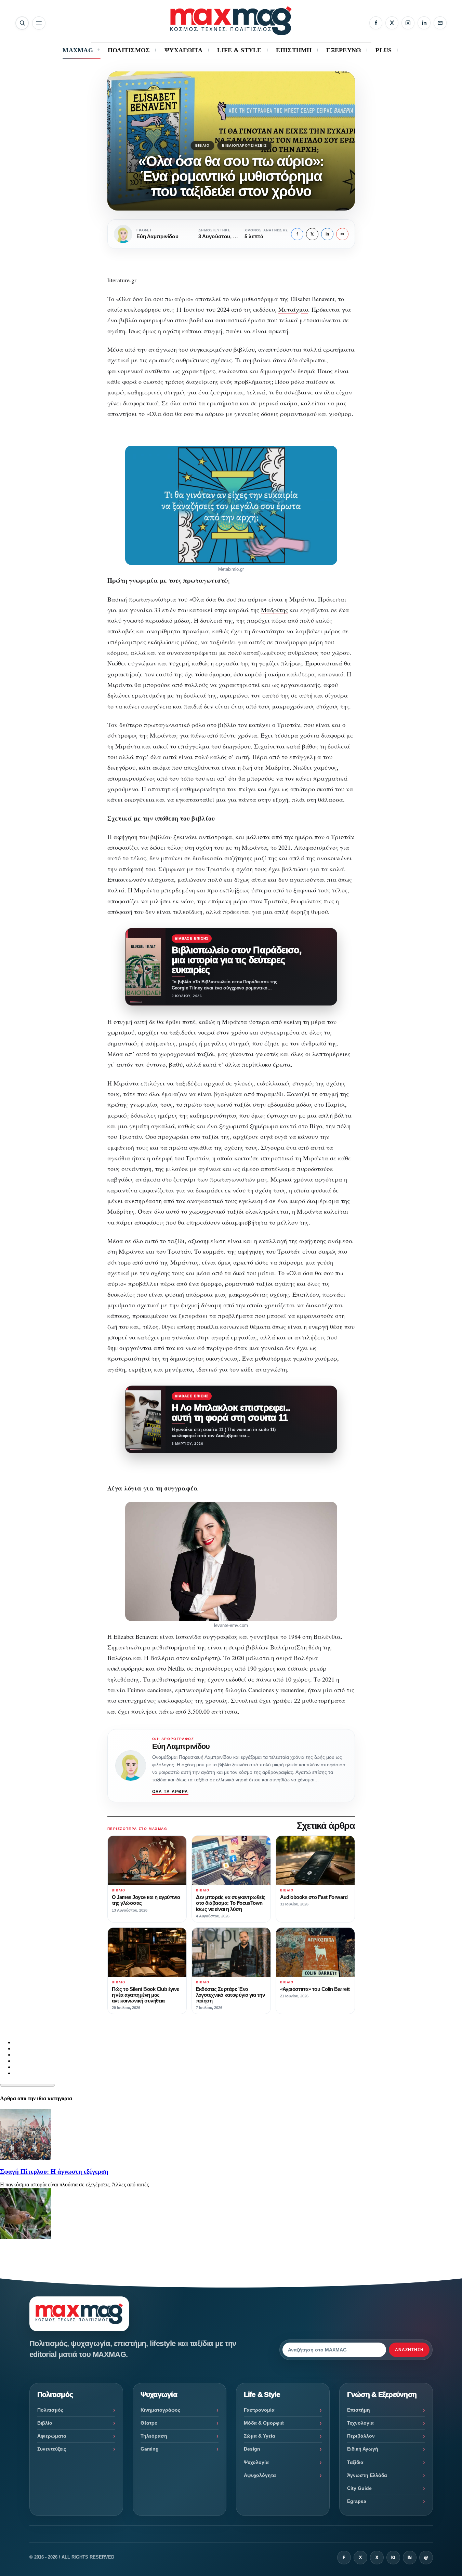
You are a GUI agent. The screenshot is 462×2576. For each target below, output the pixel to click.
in (327, 234)
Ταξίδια (355, 2462)
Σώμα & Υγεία (260, 2436)
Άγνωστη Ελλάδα (367, 2475)
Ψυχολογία (256, 2462)
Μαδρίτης (274, 610)
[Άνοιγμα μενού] (39, 23)
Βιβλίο (202, 145)
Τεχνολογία (360, 2423)
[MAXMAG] (231, 21)
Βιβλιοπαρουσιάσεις (244, 145)
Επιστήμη (359, 2410)
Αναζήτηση (409, 2350)
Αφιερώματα (52, 2436)
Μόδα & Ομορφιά (264, 2423)
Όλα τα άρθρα (170, 1792)
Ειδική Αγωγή (363, 2449)
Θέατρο (149, 2423)
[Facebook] (376, 23)
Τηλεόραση (154, 2436)
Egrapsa (357, 2501)
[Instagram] (408, 23)
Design (252, 2449)
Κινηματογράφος (160, 2410)
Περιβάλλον (361, 2436)
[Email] (440, 23)
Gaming (150, 2449)
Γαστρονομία (259, 2410)
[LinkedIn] (424, 23)
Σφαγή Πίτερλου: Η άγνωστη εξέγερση (54, 2172)
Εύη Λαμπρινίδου (181, 1746)
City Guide (359, 2488)
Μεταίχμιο (293, 309)
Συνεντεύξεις (52, 2449)
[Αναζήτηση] (22, 23)
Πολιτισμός (50, 2410)
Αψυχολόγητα (260, 2475)
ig (393, 2558)
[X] (392, 23)
